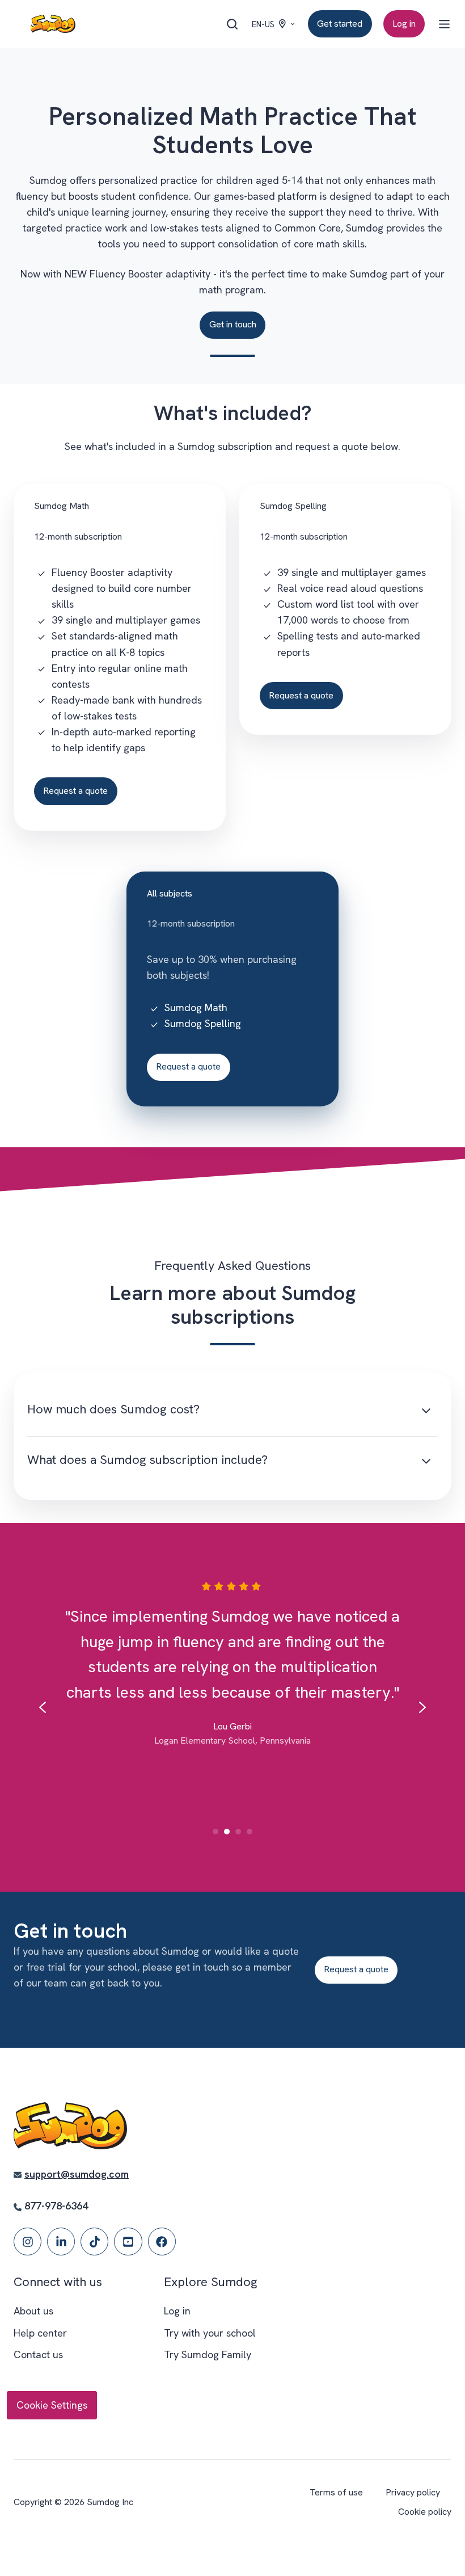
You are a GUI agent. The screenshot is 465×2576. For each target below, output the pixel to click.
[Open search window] (232, 24)
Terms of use (336, 2492)
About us (33, 2311)
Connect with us (58, 2282)
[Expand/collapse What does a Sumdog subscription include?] (426, 1462)
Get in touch (233, 324)
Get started (340, 24)
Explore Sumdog (211, 2282)
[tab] (215, 1832)
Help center (40, 2333)
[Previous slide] (43, 1707)
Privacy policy (413, 2492)
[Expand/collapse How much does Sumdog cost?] (426, 1411)
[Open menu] (444, 24)
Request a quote (75, 791)
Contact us (38, 2354)
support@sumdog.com (77, 2174)
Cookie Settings (52, 2405)
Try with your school (210, 2333)
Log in (404, 24)
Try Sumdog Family (208, 2354)
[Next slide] (422, 1707)
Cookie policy (425, 2512)
